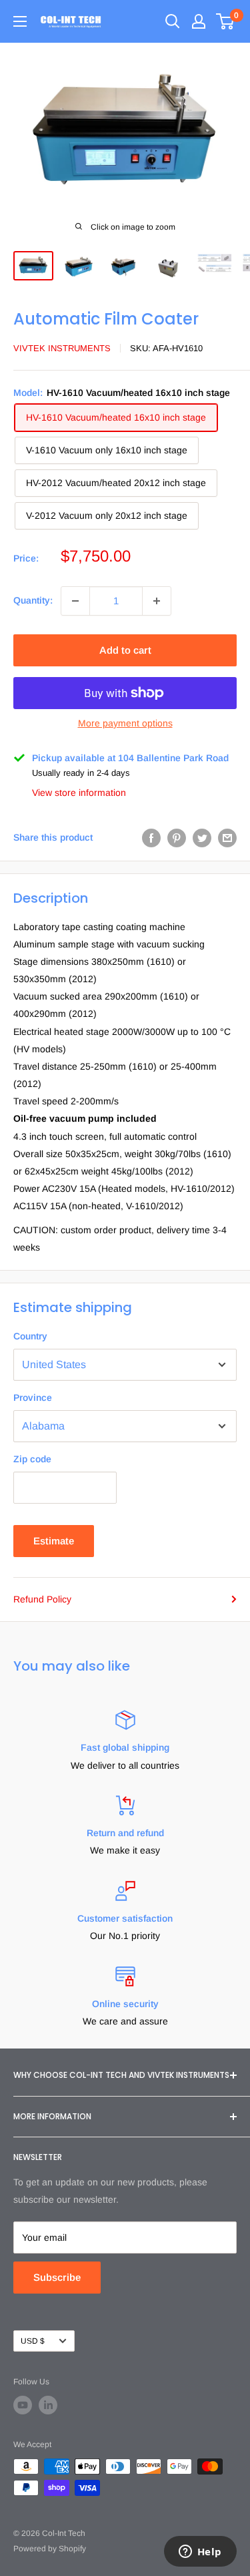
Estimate (54, 1541)
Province (33, 1398)
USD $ (33, 2341)
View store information (79, 793)
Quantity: (33, 600)
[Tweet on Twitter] (202, 837)
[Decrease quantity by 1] (75, 601)
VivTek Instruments (62, 348)
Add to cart (125, 650)
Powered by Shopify (50, 2549)
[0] (226, 21)
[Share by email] (227, 837)
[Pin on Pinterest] (177, 837)
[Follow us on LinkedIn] (48, 2405)
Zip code (32, 1459)
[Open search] (173, 21)
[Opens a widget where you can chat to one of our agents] (200, 2553)
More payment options (125, 723)
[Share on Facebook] (151, 837)
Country (30, 1336)
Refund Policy (42, 1599)
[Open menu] (20, 21)
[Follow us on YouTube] (23, 2405)
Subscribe (57, 2277)
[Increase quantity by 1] (157, 601)
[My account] (199, 21)
